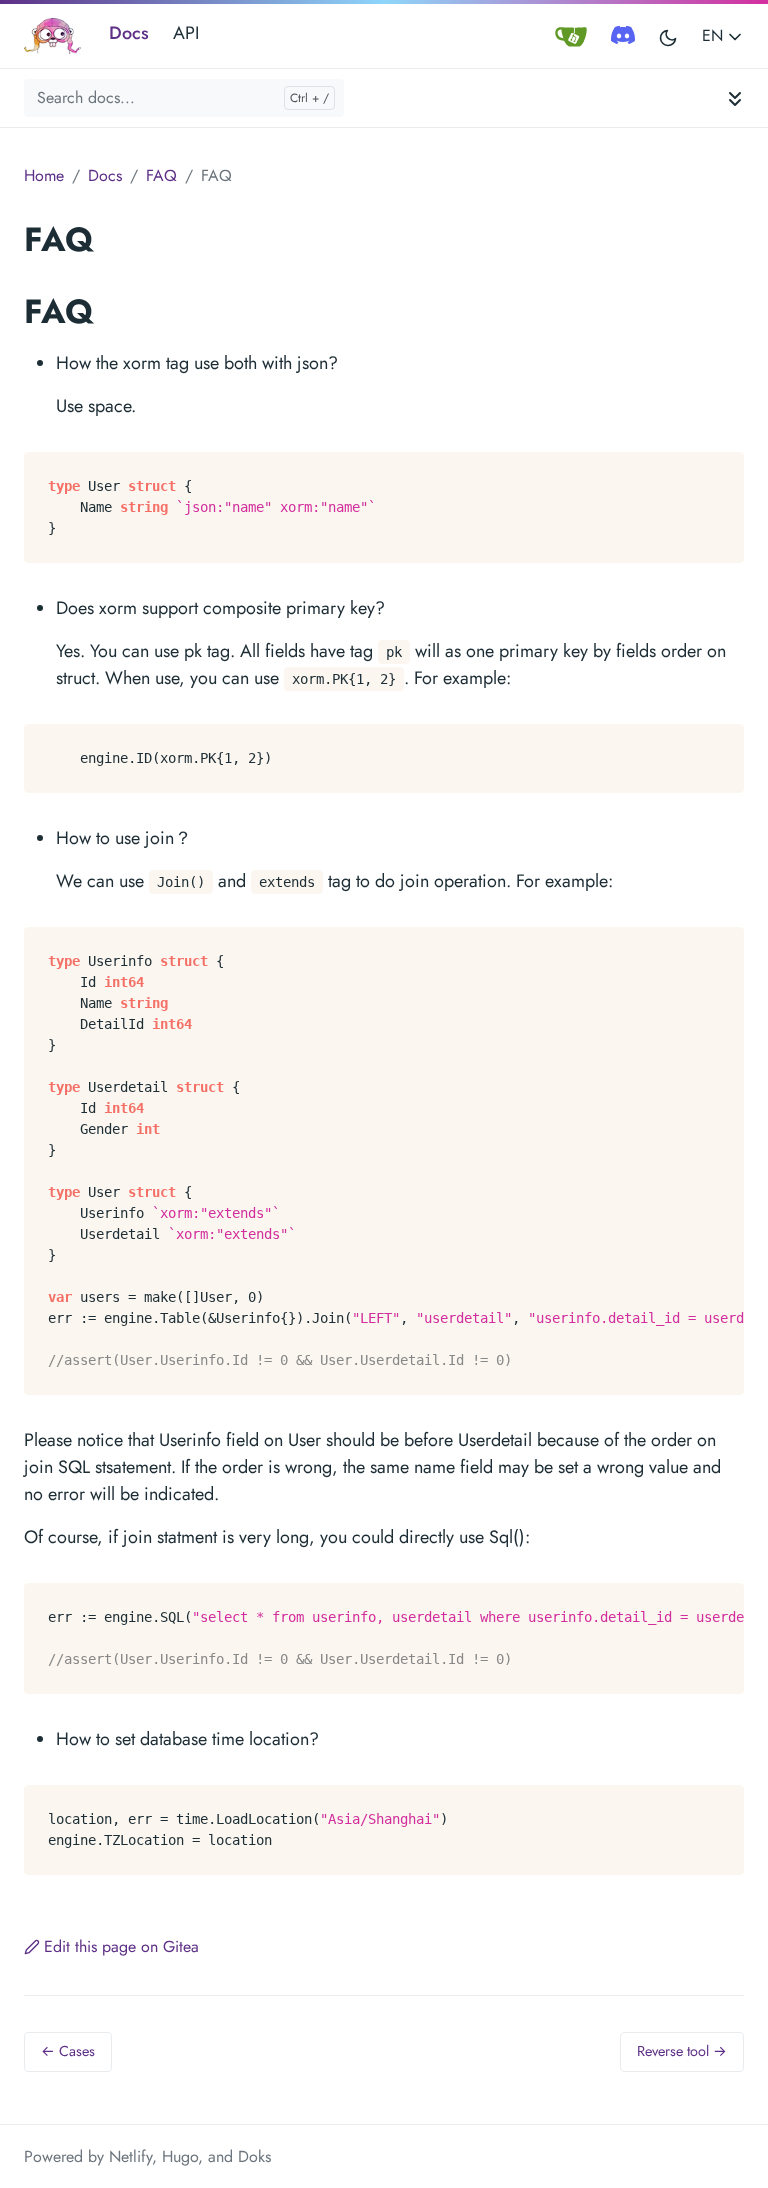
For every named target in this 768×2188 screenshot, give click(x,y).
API (186, 33)
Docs (129, 33)
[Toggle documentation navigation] (735, 97)
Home (44, 175)
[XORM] (52, 36)
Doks (254, 2156)
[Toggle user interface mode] (668, 36)
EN (715, 35)
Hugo (180, 2156)
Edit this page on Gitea (121, 1946)
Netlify (130, 2156)
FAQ (161, 175)
